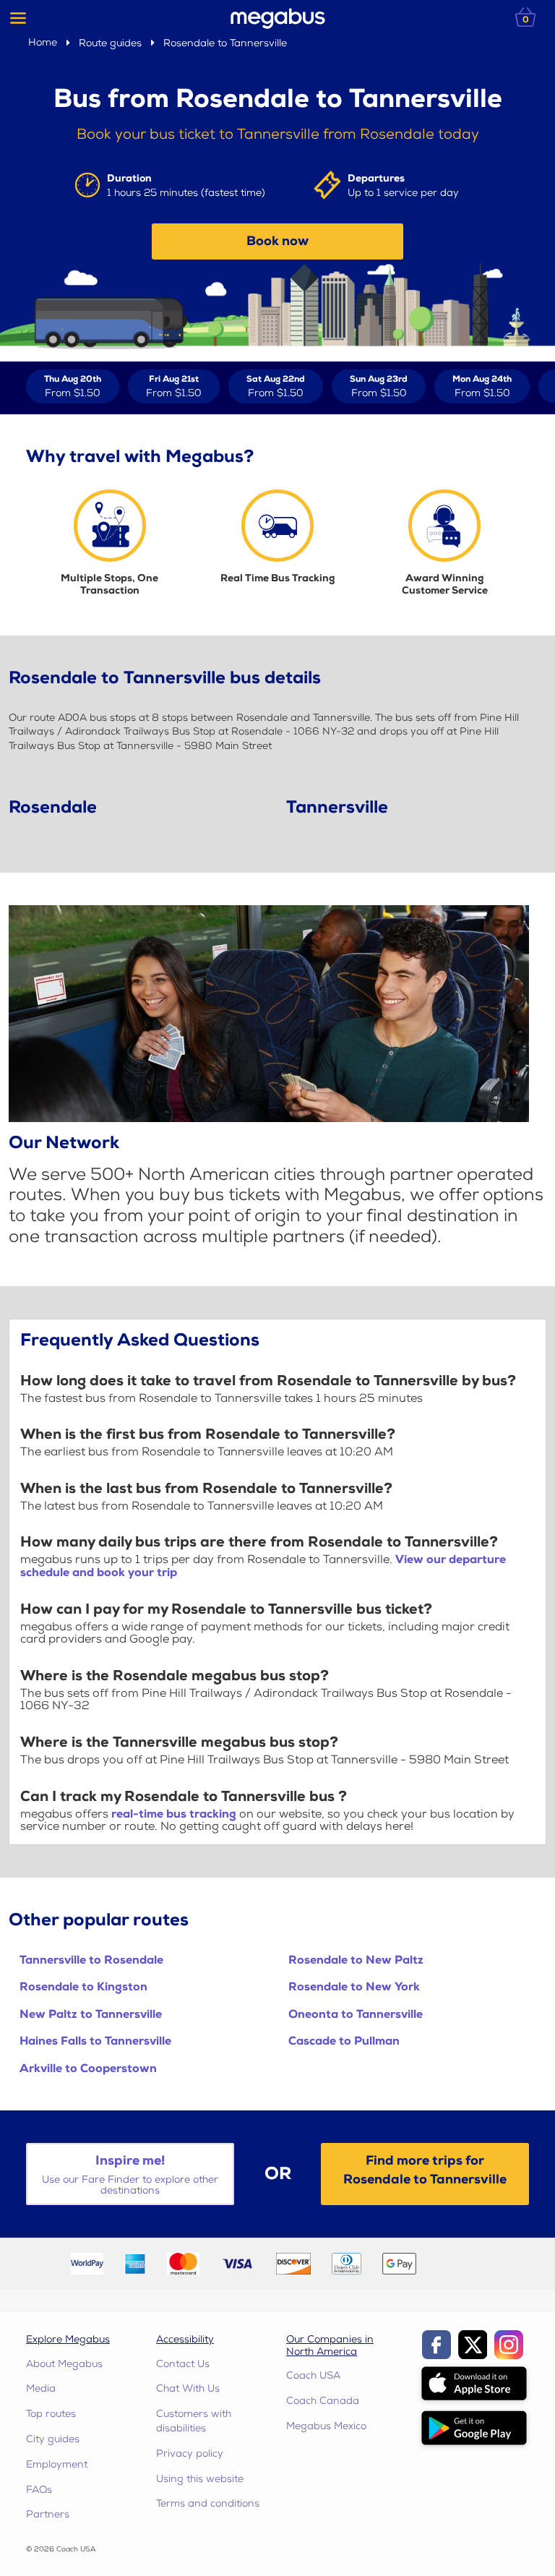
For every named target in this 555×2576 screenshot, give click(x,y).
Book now (277, 241)
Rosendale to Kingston (83, 1987)
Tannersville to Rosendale (91, 1960)
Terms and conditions (208, 2503)
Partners (48, 2514)
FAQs (39, 2490)
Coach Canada (323, 2401)
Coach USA (313, 2375)
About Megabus (64, 2364)
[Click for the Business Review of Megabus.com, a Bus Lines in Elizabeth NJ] (461, 2263)
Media (41, 2388)
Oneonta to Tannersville (356, 2015)
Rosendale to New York (354, 1987)
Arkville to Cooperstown (88, 2069)
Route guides (110, 43)
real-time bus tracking (174, 1814)
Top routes (51, 2414)
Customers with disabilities (194, 2421)
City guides (53, 2439)
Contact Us (183, 2364)
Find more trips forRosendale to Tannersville (425, 2170)
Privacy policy (190, 2453)
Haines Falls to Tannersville (95, 2041)
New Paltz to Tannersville (91, 2015)
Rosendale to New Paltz (356, 1960)
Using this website (200, 2479)
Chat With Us (188, 2388)
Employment (57, 2464)
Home (43, 42)
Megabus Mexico (326, 2426)
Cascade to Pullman (344, 2041)
